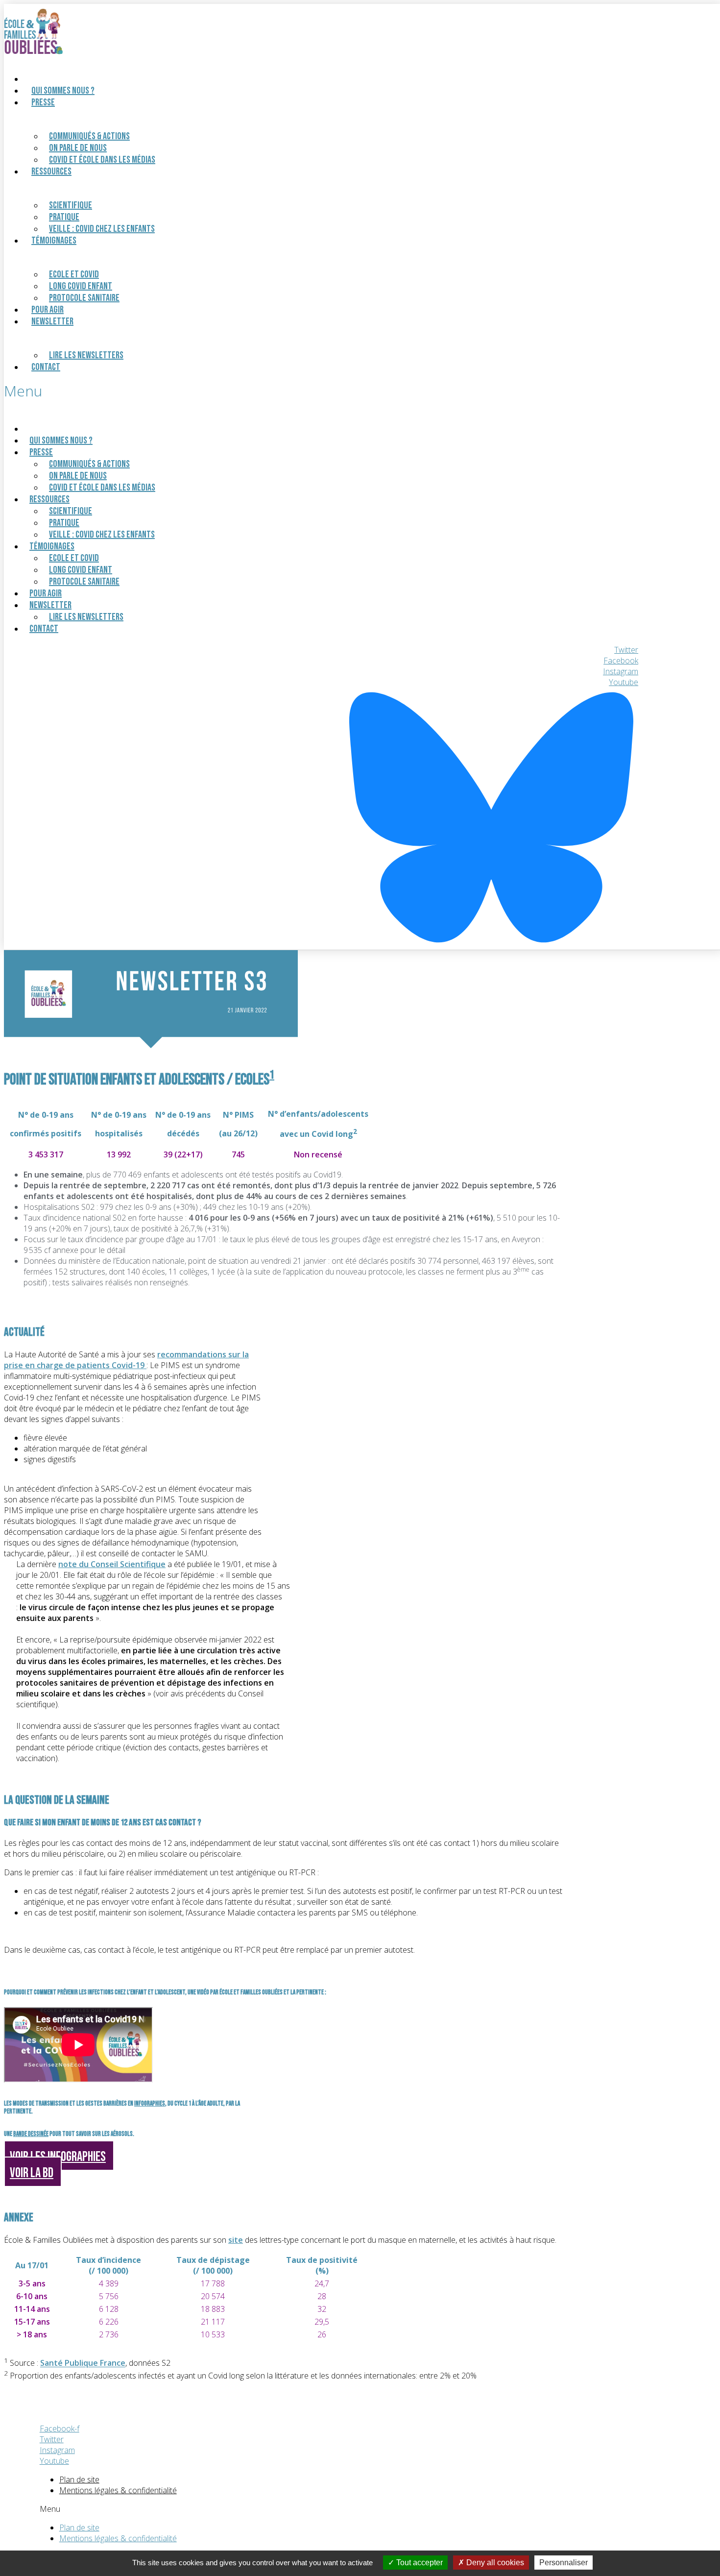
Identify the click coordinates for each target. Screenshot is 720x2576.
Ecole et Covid (74, 274)
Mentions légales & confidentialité (118, 2490)
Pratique (64, 217)
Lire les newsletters (86, 355)
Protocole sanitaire (84, 298)
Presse (43, 102)
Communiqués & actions (89, 136)
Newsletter (52, 321)
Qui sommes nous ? (63, 91)
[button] (321, 391)
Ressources (51, 172)
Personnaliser (564, 2563)
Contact (46, 367)
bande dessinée (31, 2134)
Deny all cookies (494, 2563)
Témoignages (54, 241)
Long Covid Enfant (81, 286)
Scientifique (71, 205)
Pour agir (46, 593)
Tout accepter (419, 2563)
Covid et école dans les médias (102, 160)
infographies (150, 2104)
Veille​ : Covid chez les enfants (102, 229)
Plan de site (79, 2479)
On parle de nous (78, 148)
